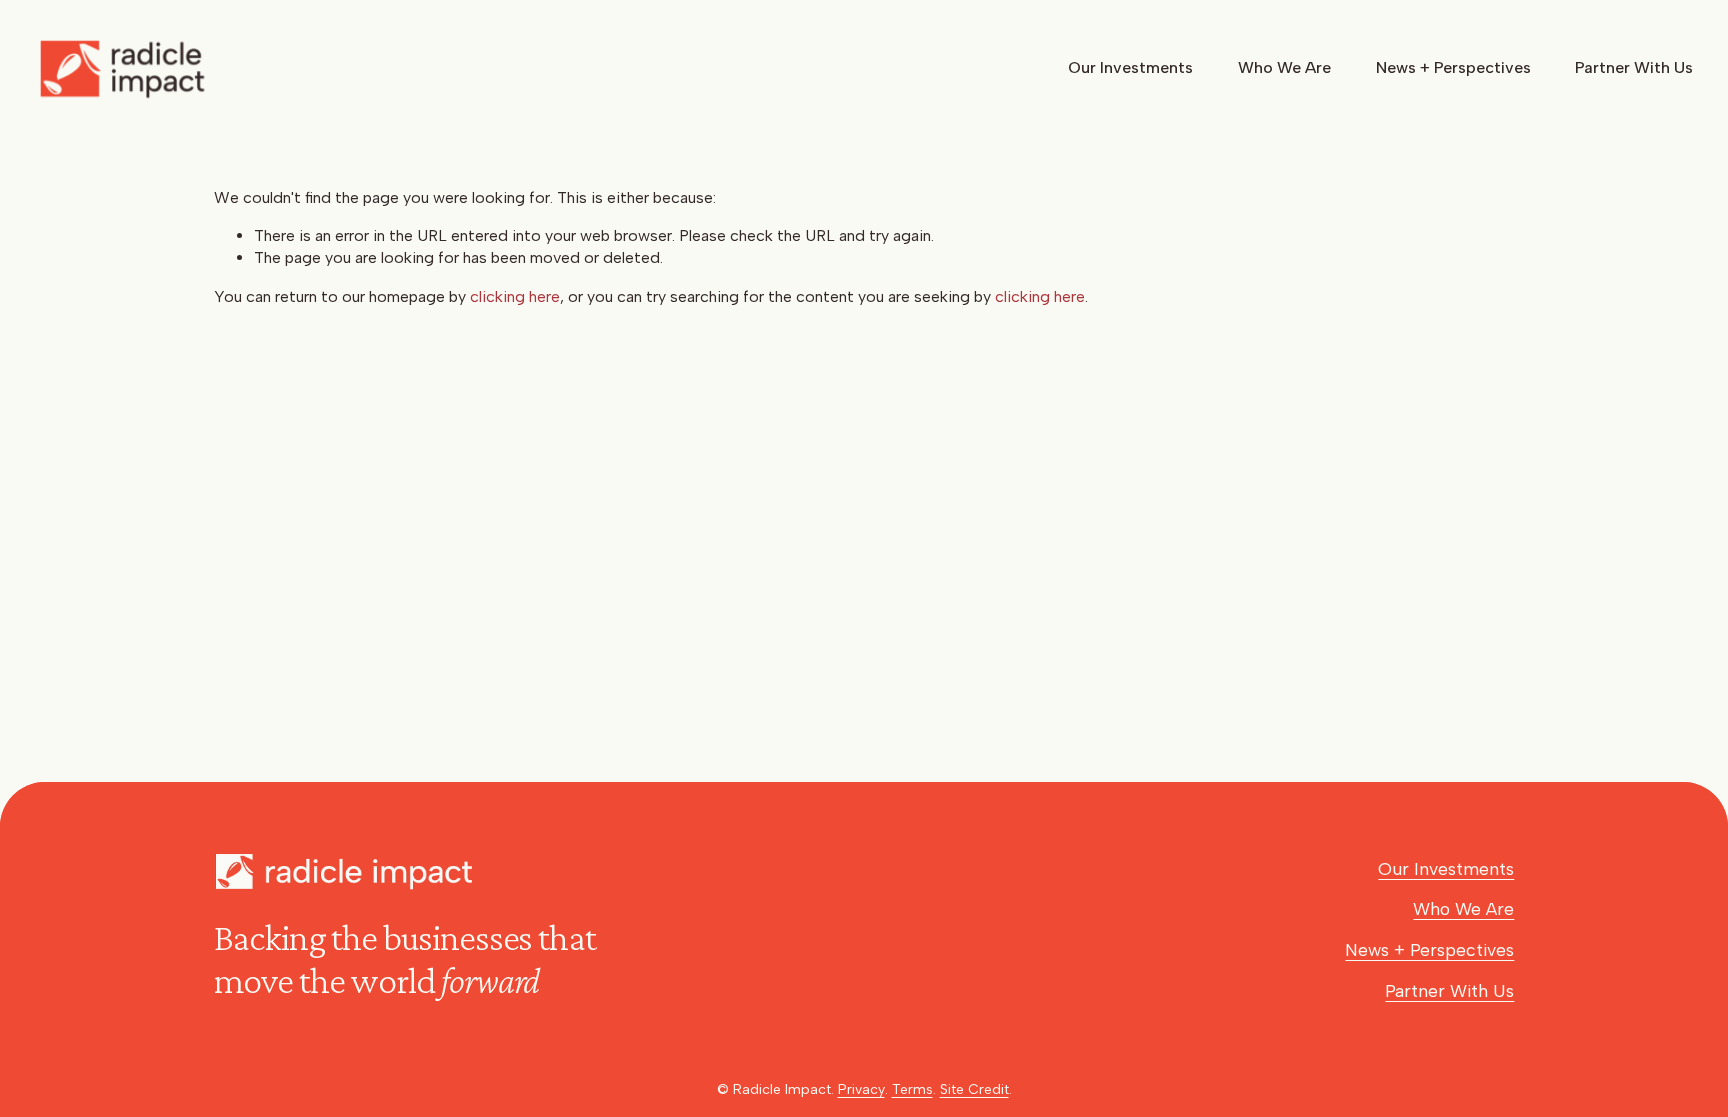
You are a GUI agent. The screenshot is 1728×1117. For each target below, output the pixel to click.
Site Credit (974, 1089)
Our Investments (1130, 67)
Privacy (861, 1089)
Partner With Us (1634, 67)
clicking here (515, 296)
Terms (912, 1089)
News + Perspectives (1453, 67)
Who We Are (1284, 67)
